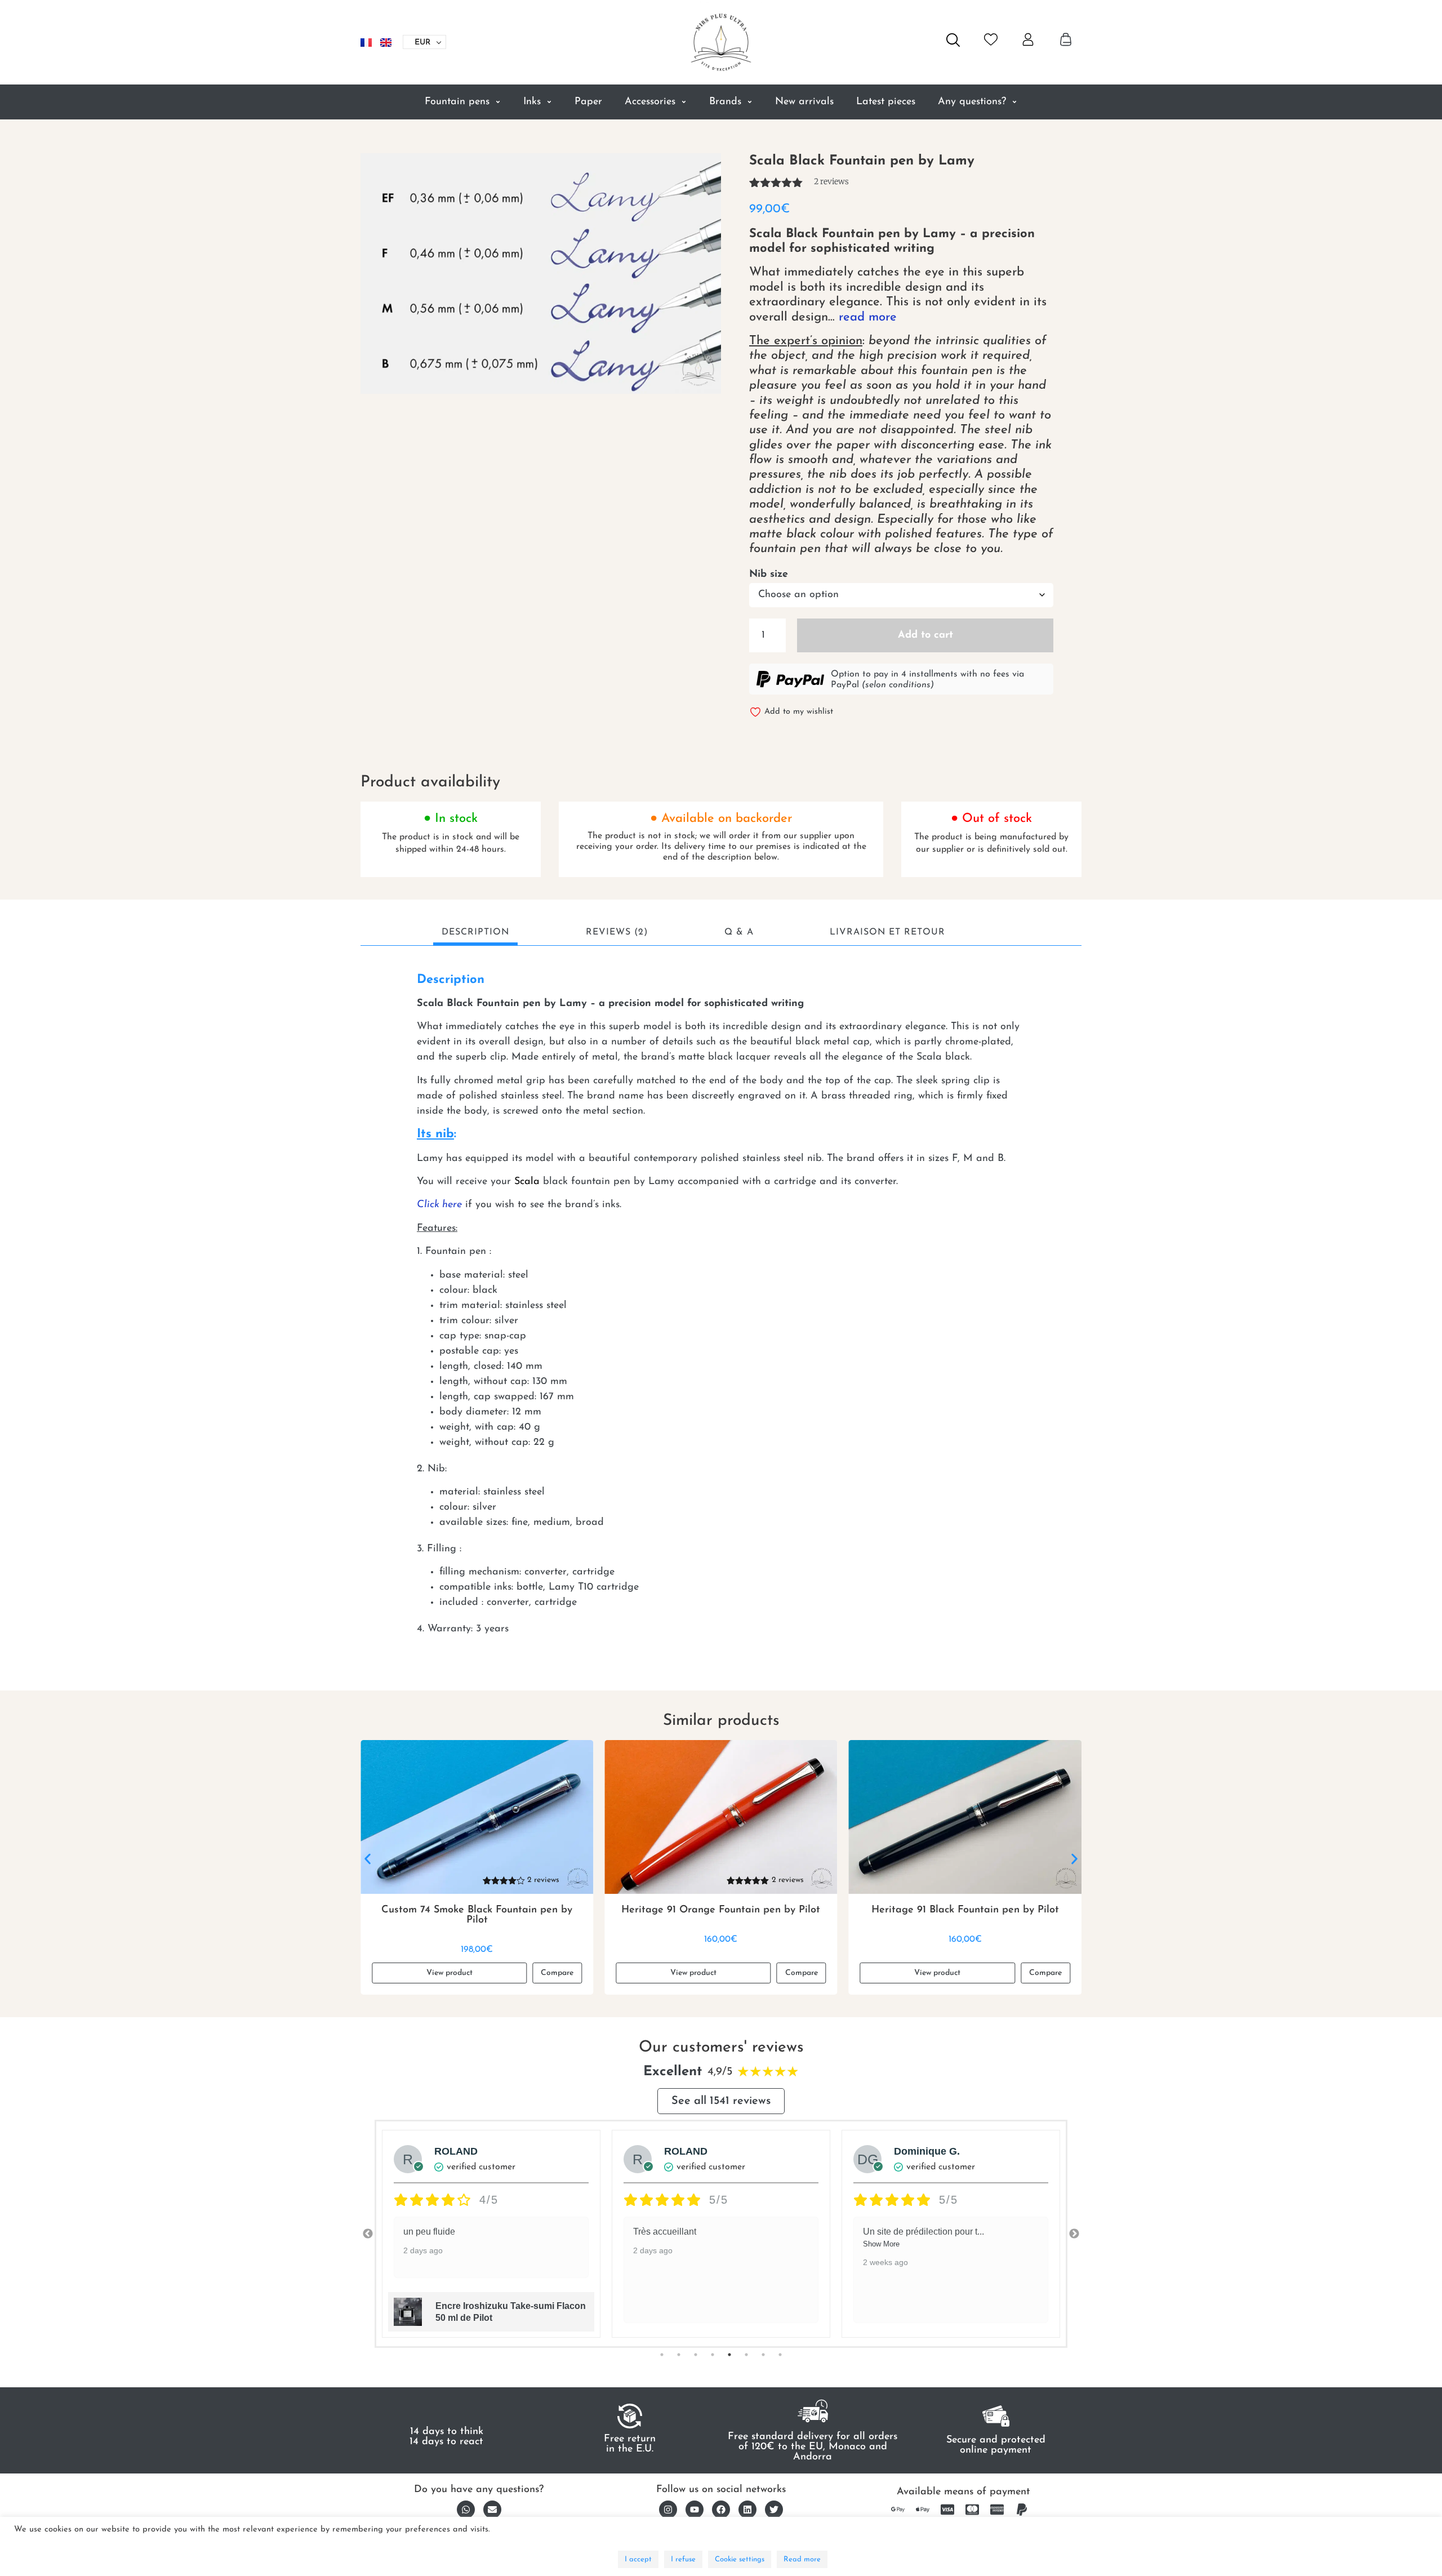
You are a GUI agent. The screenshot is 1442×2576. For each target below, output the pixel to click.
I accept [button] (638, 2559)
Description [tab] (475, 932)
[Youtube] (695, 2510)
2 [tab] (679, 2355)
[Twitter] (774, 2510)
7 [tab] (763, 2355)
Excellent (673, 2072)
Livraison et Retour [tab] (887, 932)
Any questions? (972, 102)
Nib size (769, 575)
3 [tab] (696, 2355)
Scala (527, 1182)
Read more (802, 2559)
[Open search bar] (953, 40)
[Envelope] (492, 2510)
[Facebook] (721, 2510)
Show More (651, 2244)
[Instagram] (668, 2510)
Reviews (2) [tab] (617, 932)
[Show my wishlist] (991, 39)
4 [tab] (713, 2355)
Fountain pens (457, 102)
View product (449, 1973)
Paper (588, 102)
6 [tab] (746, 2355)
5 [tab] (729, 2355)
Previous (368, 2234)
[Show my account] (1028, 39)
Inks (532, 102)
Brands (725, 102)
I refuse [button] (683, 2559)
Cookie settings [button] (740, 2559)
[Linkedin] (747, 2510)
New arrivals (804, 102)
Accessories (650, 102)
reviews (831, 181)
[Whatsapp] (466, 2510)
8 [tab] (780, 2355)
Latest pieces (886, 102)
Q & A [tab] (739, 932)
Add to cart (925, 635)
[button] (368, 1859)
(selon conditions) (898, 685)
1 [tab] (662, 2355)
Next (1074, 2234)
